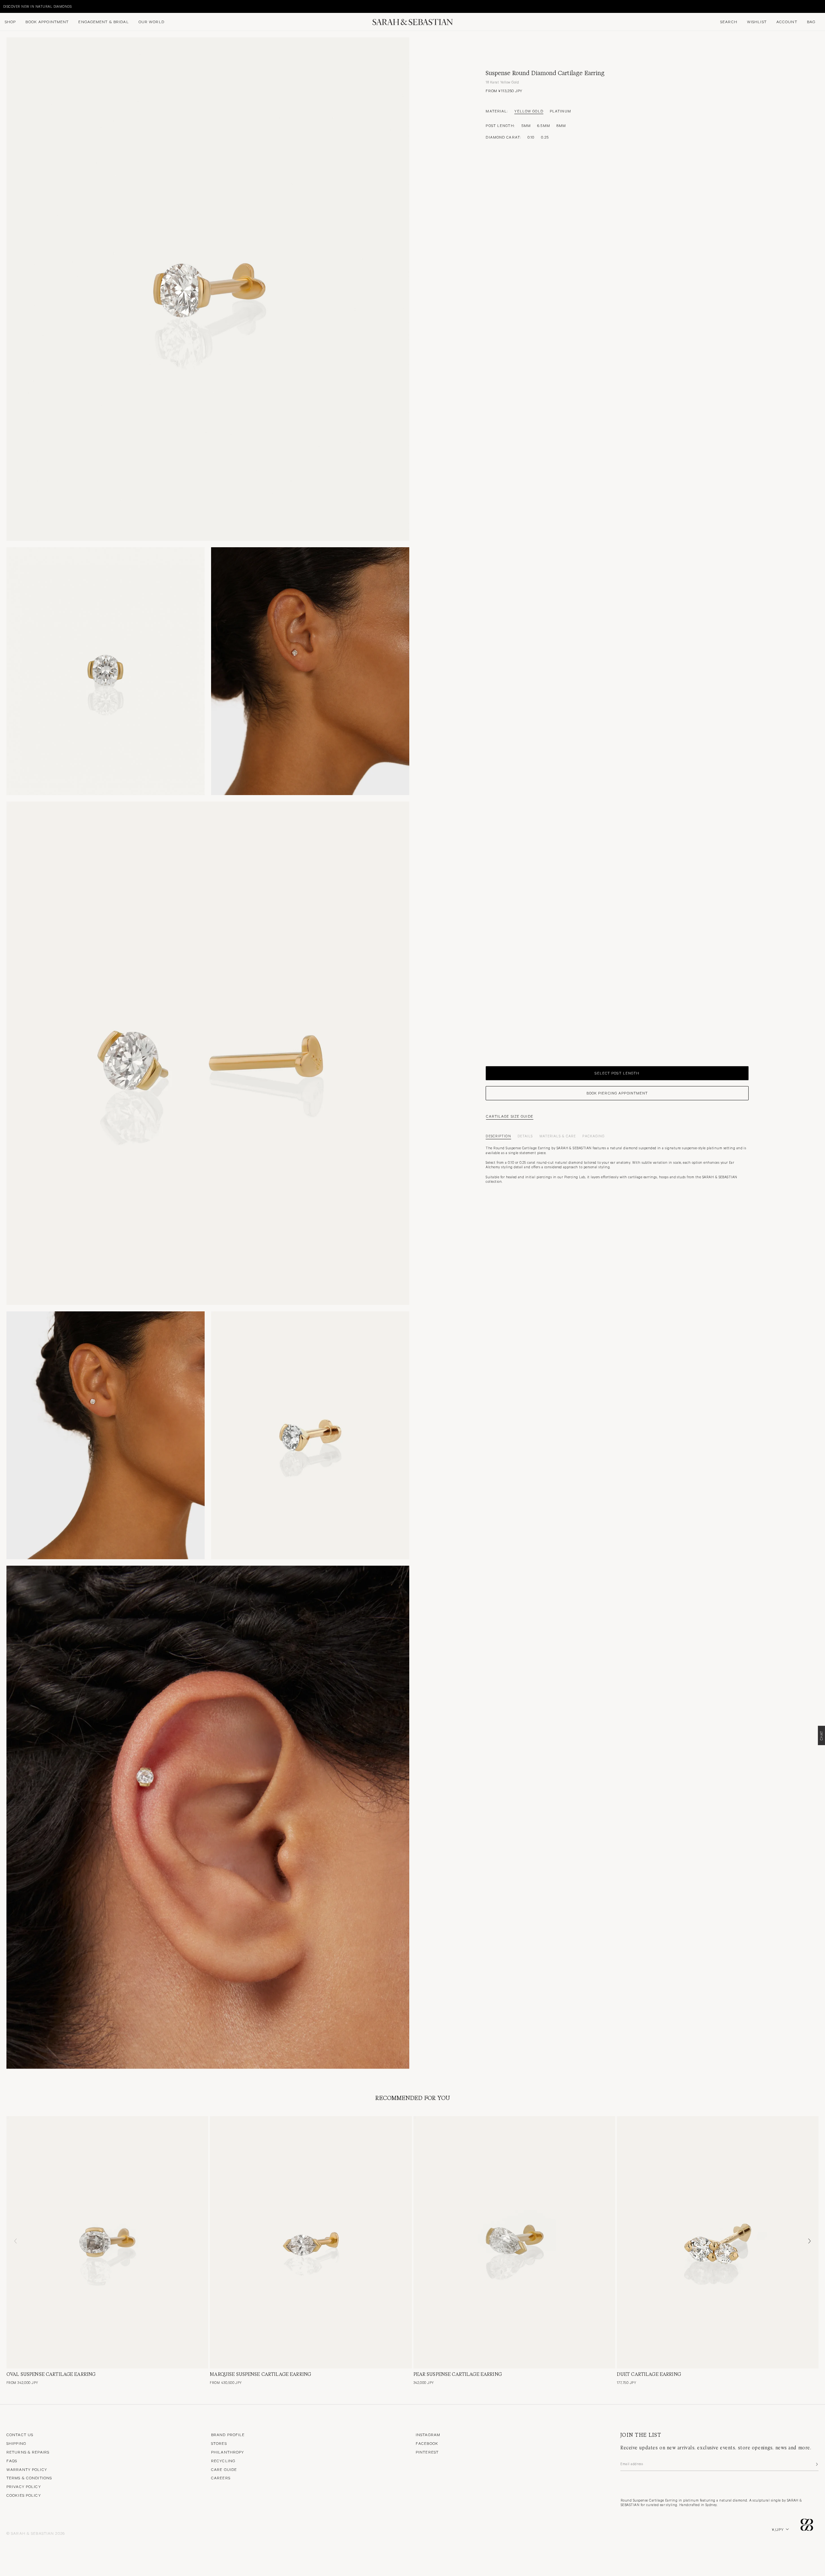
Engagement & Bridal (103, 22)
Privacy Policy (24, 2486)
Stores (219, 2443)
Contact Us (20, 2435)
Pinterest (427, 2452)
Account (787, 22)
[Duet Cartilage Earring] (718, 2242)
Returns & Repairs (28, 2452)
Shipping (16, 2443)
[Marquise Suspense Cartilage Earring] (311, 2242)
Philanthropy (228, 2452)
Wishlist (757, 22)
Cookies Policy (24, 2495)
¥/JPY (778, 2529)
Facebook (427, 2443)
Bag (811, 22)
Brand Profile (228, 2435)
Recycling (223, 2461)
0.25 (545, 137)
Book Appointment (47, 22)
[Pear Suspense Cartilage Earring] (514, 2242)
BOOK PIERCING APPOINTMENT (617, 1093)
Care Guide (224, 2469)
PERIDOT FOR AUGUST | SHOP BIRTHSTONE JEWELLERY (51, 6)
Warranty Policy (27, 2469)
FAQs (12, 2461)
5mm (526, 125)
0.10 (531, 137)
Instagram (428, 2435)
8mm (561, 125)
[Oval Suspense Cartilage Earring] (107, 2242)
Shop (10, 22)
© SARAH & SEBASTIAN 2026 (36, 2533)
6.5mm (544, 125)
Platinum (560, 111)
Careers (221, 2478)
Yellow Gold (529, 111)
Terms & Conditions (29, 2478)
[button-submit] (816, 2464)
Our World (151, 22)
